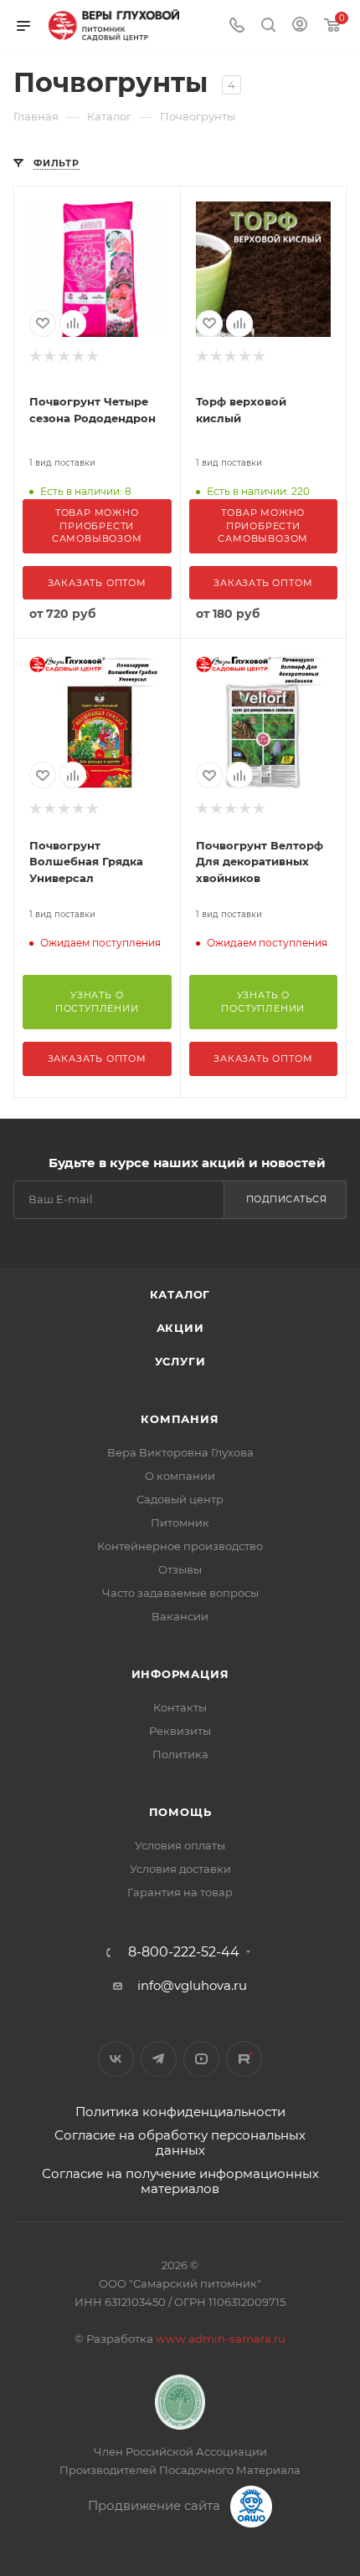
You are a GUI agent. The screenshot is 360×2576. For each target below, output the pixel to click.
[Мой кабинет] (300, 26)
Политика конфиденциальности (180, 2112)
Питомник (180, 1523)
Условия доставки (180, 1869)
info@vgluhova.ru (192, 1985)
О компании (180, 1476)
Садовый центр (180, 1499)
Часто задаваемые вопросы (180, 1593)
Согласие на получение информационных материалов (180, 2181)
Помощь (180, 1812)
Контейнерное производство (180, 1546)
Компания (180, 1419)
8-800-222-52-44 (184, 1952)
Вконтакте (116, 2059)
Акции (180, 1328)
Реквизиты (180, 1731)
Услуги (180, 1361)
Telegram (159, 2059)
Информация (180, 1674)
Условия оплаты (180, 1845)
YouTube (201, 2059)
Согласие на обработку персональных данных (180, 2142)
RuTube (244, 2059)
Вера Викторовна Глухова (180, 1452)
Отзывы (180, 1569)
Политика (180, 1754)
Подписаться (287, 1199)
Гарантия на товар (180, 1892)
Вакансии (180, 1616)
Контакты (180, 1707)
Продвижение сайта (156, 2505)
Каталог (180, 1294)
